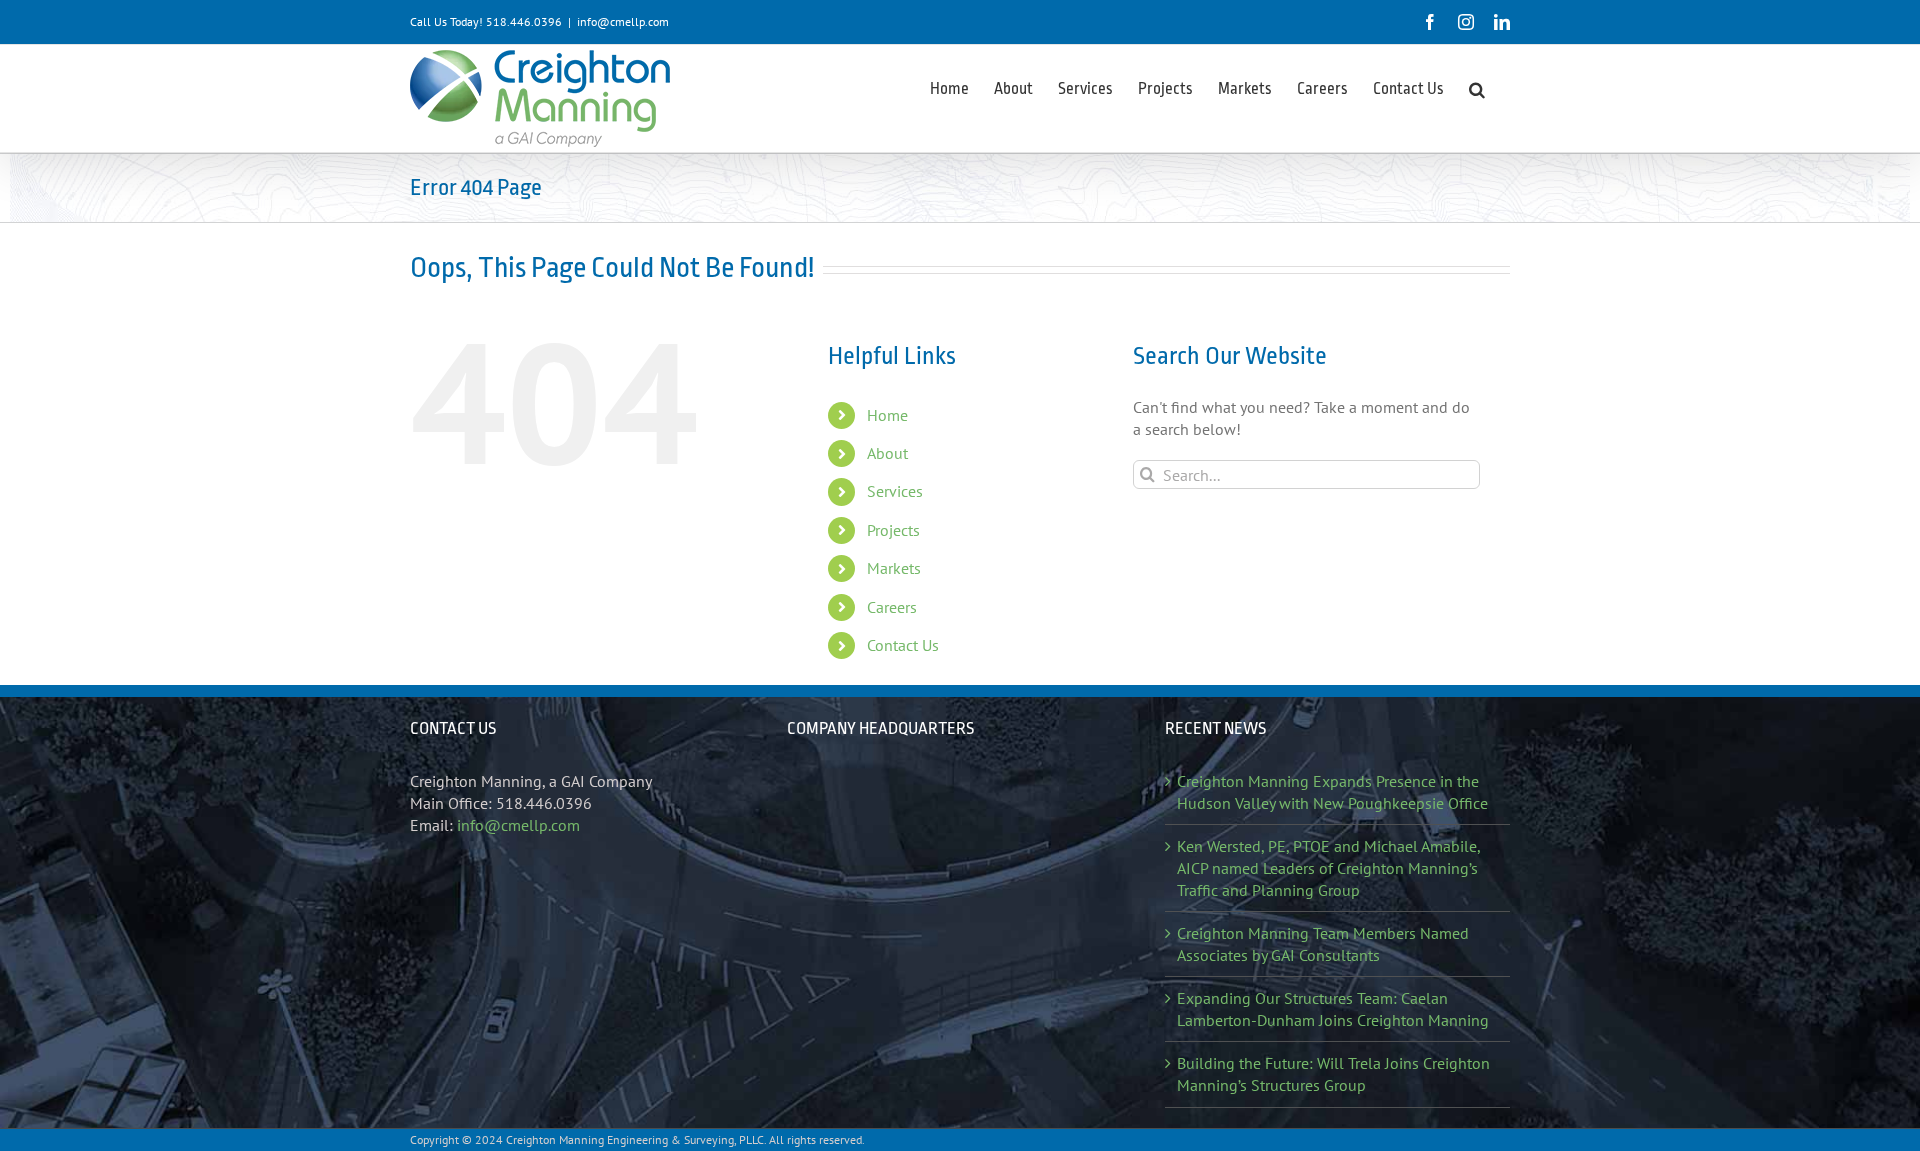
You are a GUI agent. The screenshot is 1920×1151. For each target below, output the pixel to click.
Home (887, 415)
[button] (1477, 88)
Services (895, 491)
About (887, 453)
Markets (894, 568)
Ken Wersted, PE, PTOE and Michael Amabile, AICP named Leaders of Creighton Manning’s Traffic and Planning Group (1328, 868)
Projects (893, 530)
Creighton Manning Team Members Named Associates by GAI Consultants (1323, 944)
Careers (892, 607)
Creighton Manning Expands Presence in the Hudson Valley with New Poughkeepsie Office (1332, 792)
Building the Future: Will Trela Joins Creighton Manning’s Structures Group (1333, 1074)
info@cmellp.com (623, 21)
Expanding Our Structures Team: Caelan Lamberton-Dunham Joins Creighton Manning (1333, 1009)
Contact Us (903, 645)
